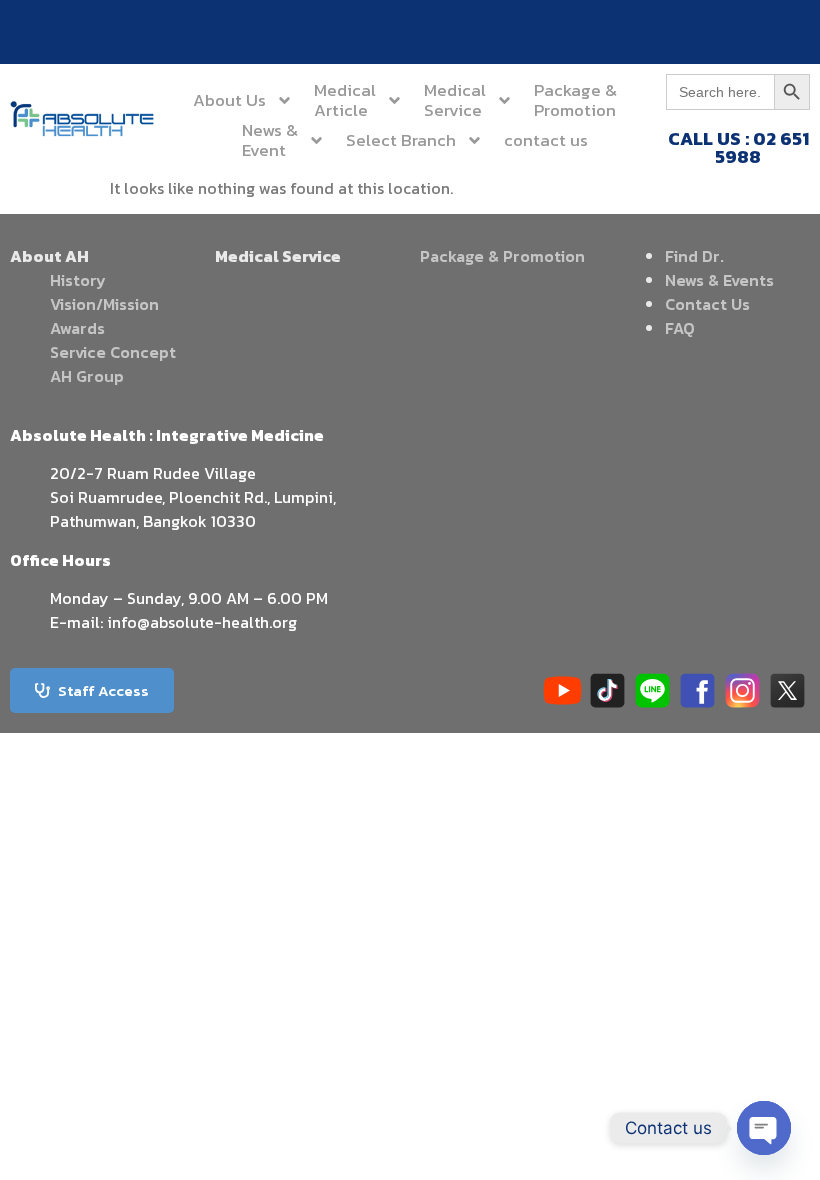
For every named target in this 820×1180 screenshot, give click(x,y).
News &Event (270, 140)
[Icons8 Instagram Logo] (742, 690)
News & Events (719, 280)
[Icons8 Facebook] (697, 690)
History (78, 280)
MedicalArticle (345, 100)
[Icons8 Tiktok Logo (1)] (607, 690)
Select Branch (401, 140)
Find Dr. (694, 256)
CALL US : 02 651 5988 (738, 147)
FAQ (680, 328)
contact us (546, 140)
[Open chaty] (764, 1128)
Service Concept (113, 352)
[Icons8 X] (787, 690)
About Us (229, 100)
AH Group (87, 376)
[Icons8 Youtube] (562, 690)
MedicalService (455, 100)
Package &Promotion (575, 100)
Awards (77, 328)
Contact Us (707, 304)
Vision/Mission (104, 304)
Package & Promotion (502, 256)
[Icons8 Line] (652, 690)
